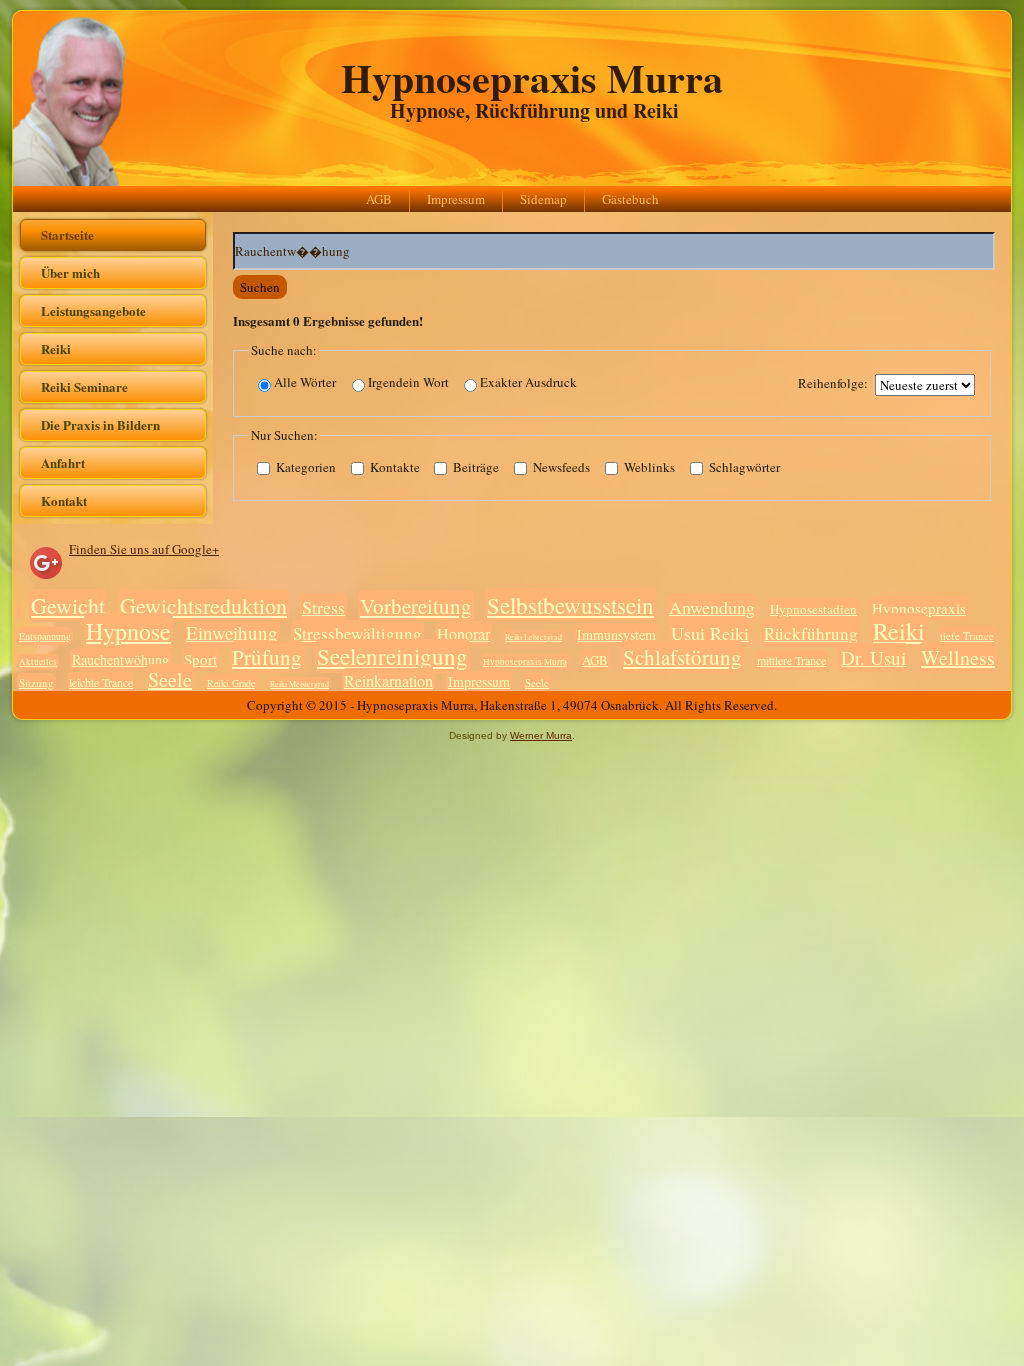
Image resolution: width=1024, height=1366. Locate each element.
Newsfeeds (560, 467)
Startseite (67, 234)
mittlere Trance (791, 660)
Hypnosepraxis (919, 608)
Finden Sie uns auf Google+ (144, 549)
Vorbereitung (416, 606)
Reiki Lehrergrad (533, 637)
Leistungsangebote (93, 310)
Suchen (260, 287)
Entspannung (45, 636)
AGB (379, 199)
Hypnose (128, 631)
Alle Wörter (305, 382)
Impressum (456, 199)
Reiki (56, 348)
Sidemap (543, 199)
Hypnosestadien (813, 609)
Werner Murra (541, 735)
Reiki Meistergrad (299, 684)
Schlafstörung (682, 657)
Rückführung (811, 633)
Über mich (70, 272)
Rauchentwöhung (120, 659)
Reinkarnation (388, 680)
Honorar (463, 633)
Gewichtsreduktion (203, 605)
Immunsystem (616, 634)
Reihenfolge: (833, 383)
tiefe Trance (967, 635)
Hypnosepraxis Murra (532, 77)
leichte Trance (101, 682)
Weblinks (648, 467)
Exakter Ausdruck (528, 382)
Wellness (958, 657)
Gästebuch (630, 199)
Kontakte (393, 467)
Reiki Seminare (84, 386)
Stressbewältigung (357, 633)
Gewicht (68, 605)
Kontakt (64, 500)
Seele (170, 679)
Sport (200, 659)
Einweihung (232, 632)
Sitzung (36, 682)
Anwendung (712, 607)
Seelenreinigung (392, 656)
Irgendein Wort (408, 382)
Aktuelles (38, 662)
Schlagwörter (743, 467)
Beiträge (474, 467)
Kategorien (304, 467)
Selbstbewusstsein (570, 605)
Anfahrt (63, 462)
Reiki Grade (231, 683)
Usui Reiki (710, 633)
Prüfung (267, 657)
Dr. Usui (873, 657)
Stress (323, 607)
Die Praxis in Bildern (100, 424)
